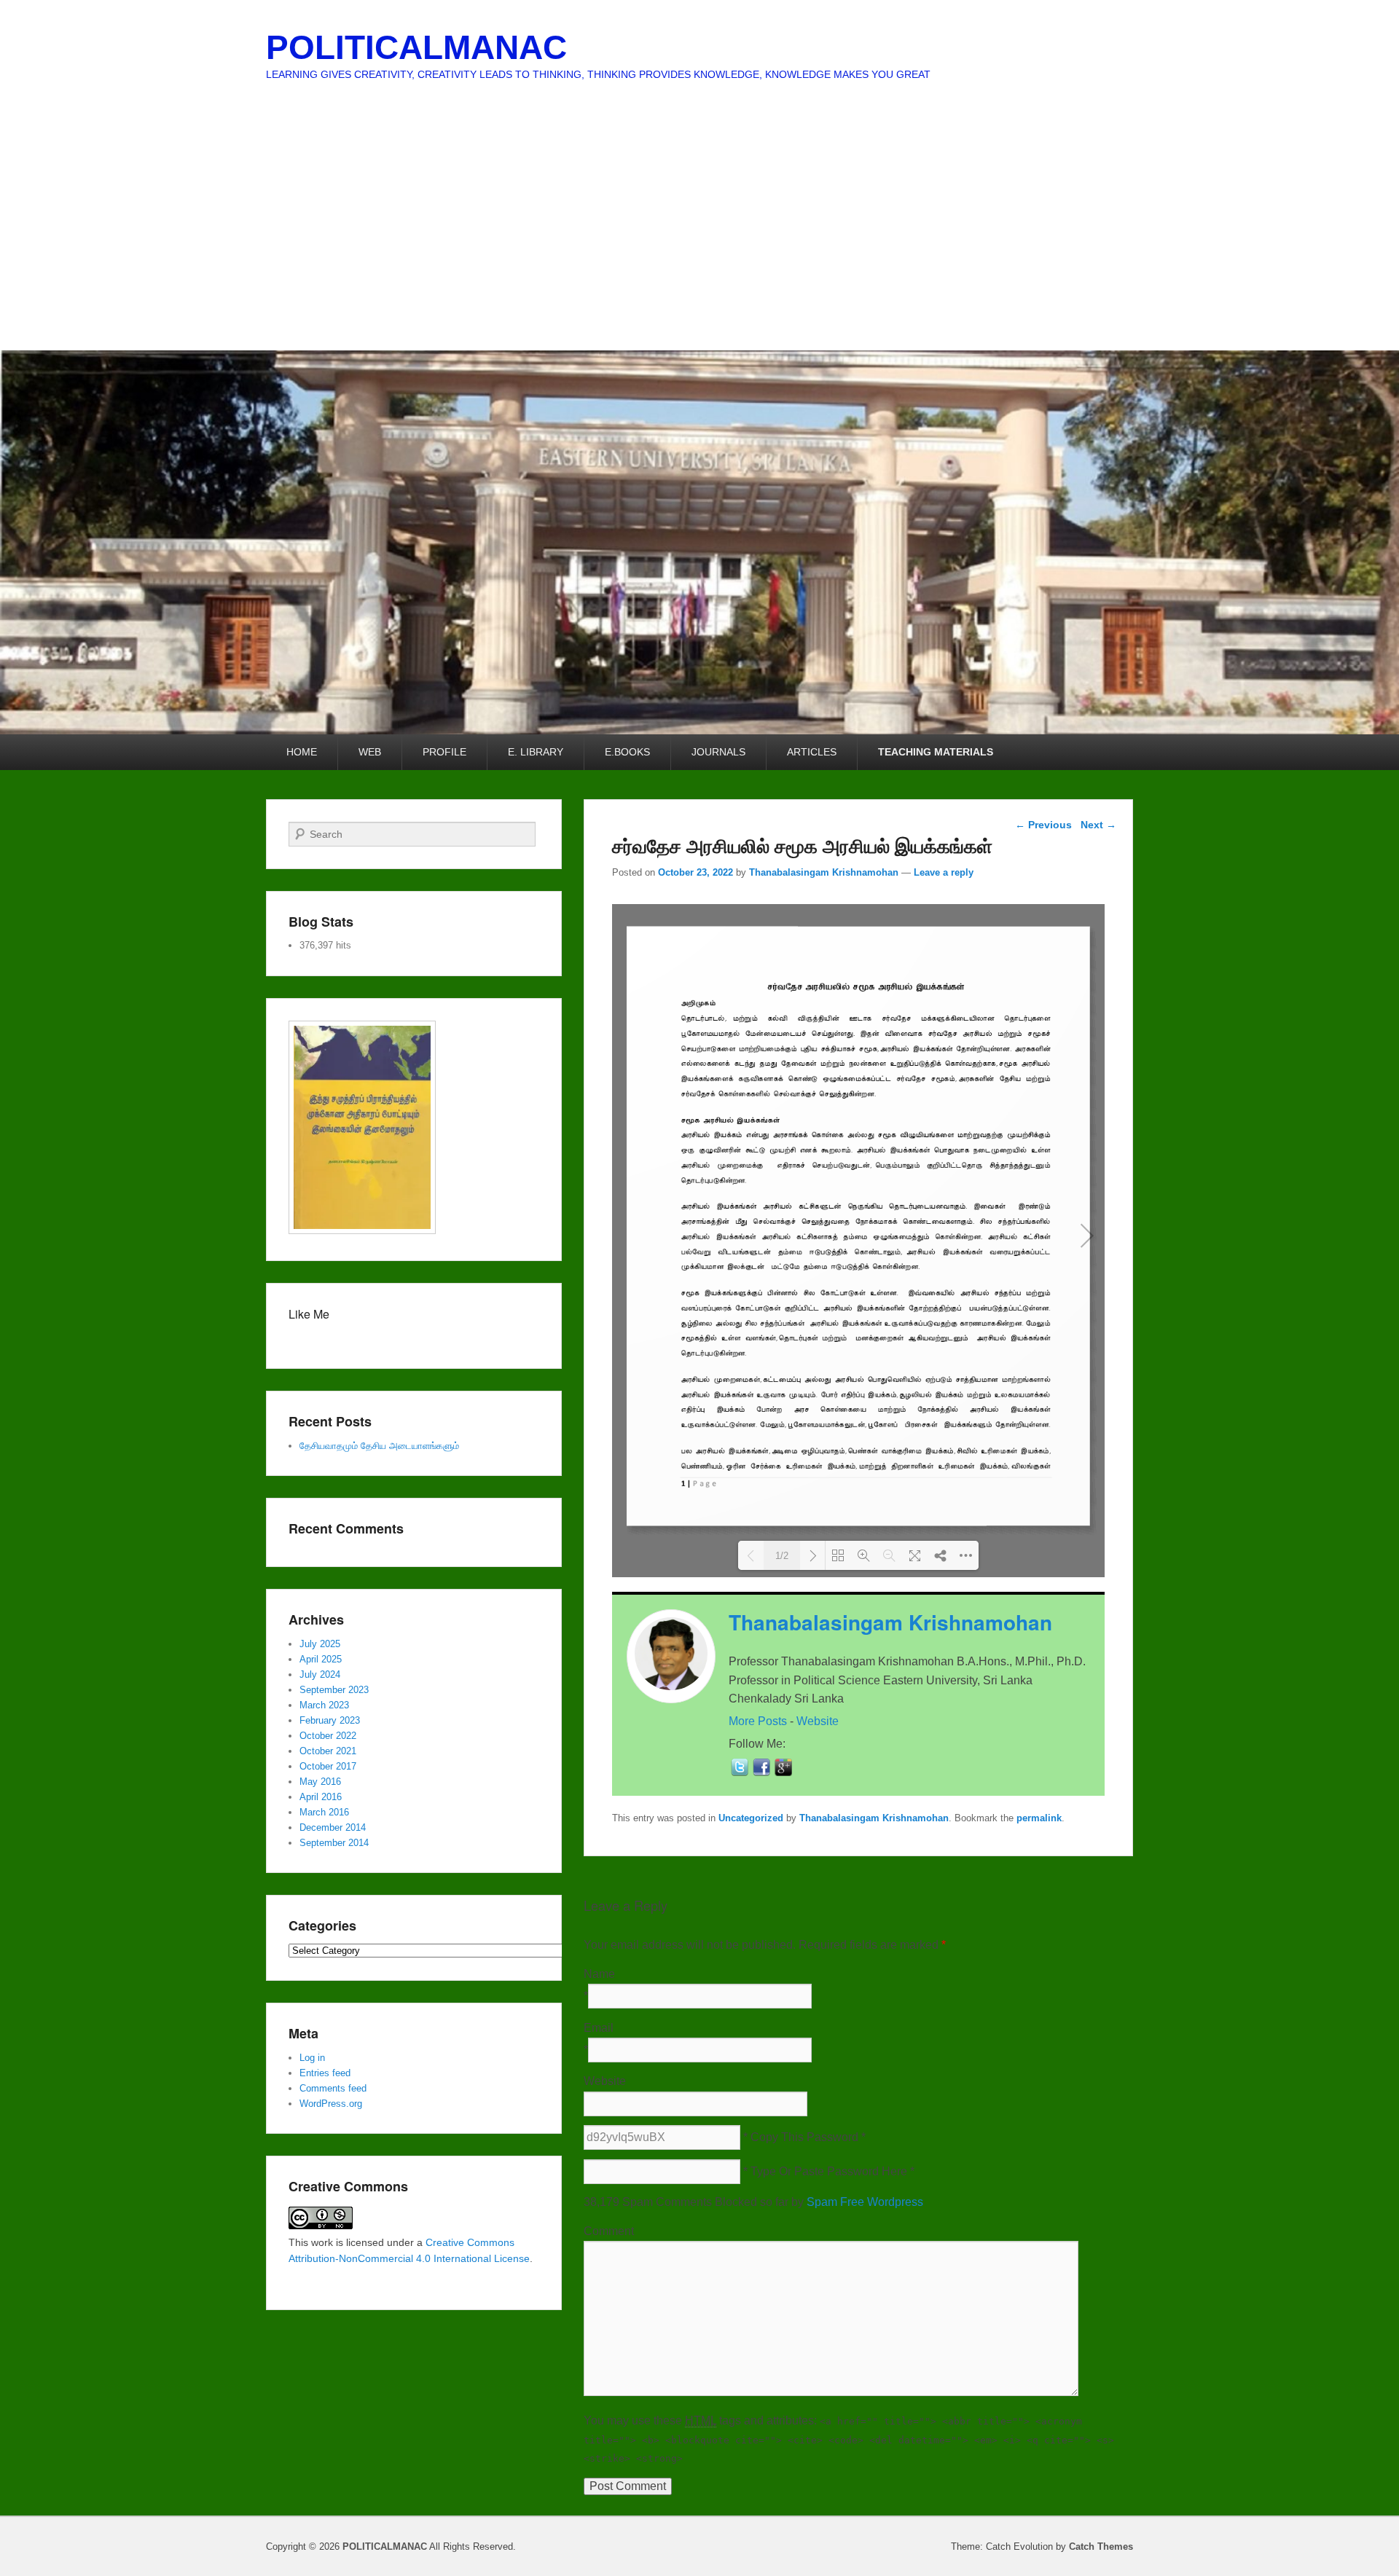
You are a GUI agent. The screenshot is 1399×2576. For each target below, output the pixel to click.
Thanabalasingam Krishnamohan (824, 872)
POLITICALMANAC (416, 47)
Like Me (309, 1314)
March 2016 (324, 1812)
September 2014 (334, 1843)
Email (599, 2028)
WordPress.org (331, 2104)
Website (818, 1721)
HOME (302, 752)
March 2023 (324, 1705)
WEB (370, 752)
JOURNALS (718, 752)
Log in (312, 2058)
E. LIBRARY (536, 752)
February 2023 (330, 1720)
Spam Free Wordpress (865, 2202)
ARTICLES (812, 752)
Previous (1043, 825)
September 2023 (334, 1690)
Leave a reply (944, 872)
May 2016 (320, 1782)
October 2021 (328, 1751)
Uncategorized (751, 1818)
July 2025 (320, 1644)
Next (1098, 825)
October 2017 (328, 1766)
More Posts (758, 1721)
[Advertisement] (699, 241)
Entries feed (325, 2073)
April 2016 (321, 1797)
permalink (1039, 1818)
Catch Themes (1101, 2546)
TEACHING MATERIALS (936, 752)
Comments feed (333, 2088)
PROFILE (444, 752)
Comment (609, 2231)
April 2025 (321, 1659)
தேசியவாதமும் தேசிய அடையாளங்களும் (379, 1446)
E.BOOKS (627, 752)
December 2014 (333, 1827)
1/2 (782, 1556)
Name (599, 1974)
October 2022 (328, 1736)
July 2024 (320, 1674)
